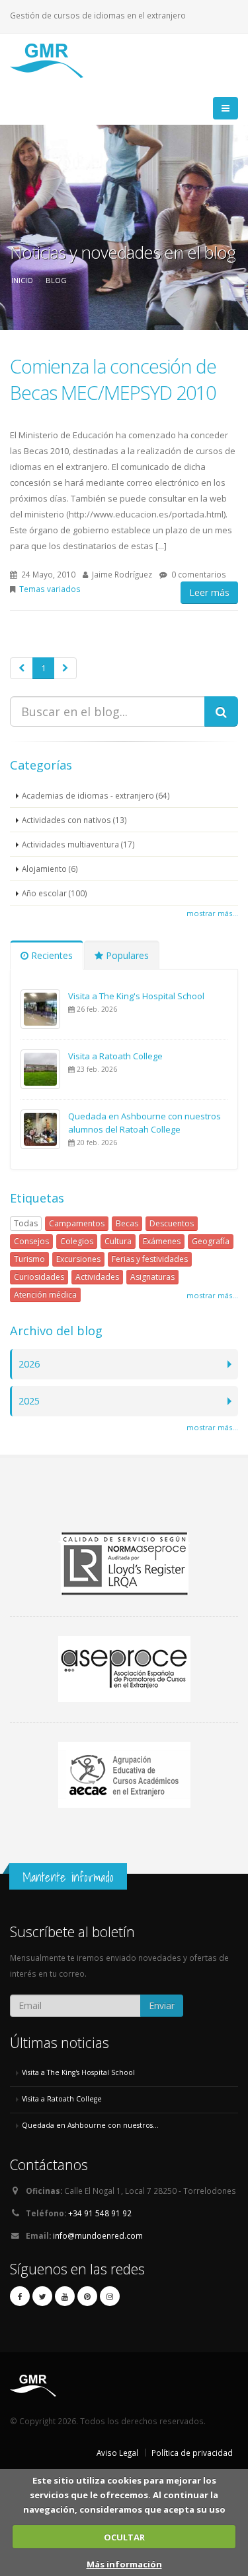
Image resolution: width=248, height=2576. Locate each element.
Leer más (209, 592)
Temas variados (50, 589)
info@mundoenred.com (98, 2235)
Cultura (118, 1241)
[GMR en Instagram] (110, 2296)
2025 (29, 1401)
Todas (26, 1223)
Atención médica (45, 1295)
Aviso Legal (117, 2453)
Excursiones (78, 1259)
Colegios (77, 1241)
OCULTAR (124, 2537)
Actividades (97, 1277)
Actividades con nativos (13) (74, 820)
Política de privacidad (192, 2453)
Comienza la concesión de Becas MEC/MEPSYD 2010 (113, 379)
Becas (127, 1223)
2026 (29, 1364)
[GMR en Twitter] (42, 2296)
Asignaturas (152, 1277)
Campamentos (77, 1223)
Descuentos (172, 1223)
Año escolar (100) (55, 893)
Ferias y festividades (150, 1259)
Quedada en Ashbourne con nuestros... (90, 2125)
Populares (126, 955)
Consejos (31, 1241)
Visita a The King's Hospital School (136, 996)
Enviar (162, 2005)
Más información (124, 2564)
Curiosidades (39, 1277)
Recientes (51, 955)
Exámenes (162, 1241)
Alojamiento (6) (50, 869)
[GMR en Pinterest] (87, 2296)
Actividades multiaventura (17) (78, 844)
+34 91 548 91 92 (100, 2213)
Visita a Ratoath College (115, 1056)
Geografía (211, 1241)
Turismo (29, 1259)
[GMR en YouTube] (65, 2296)
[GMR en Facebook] (20, 2296)
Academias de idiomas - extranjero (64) (96, 795)
